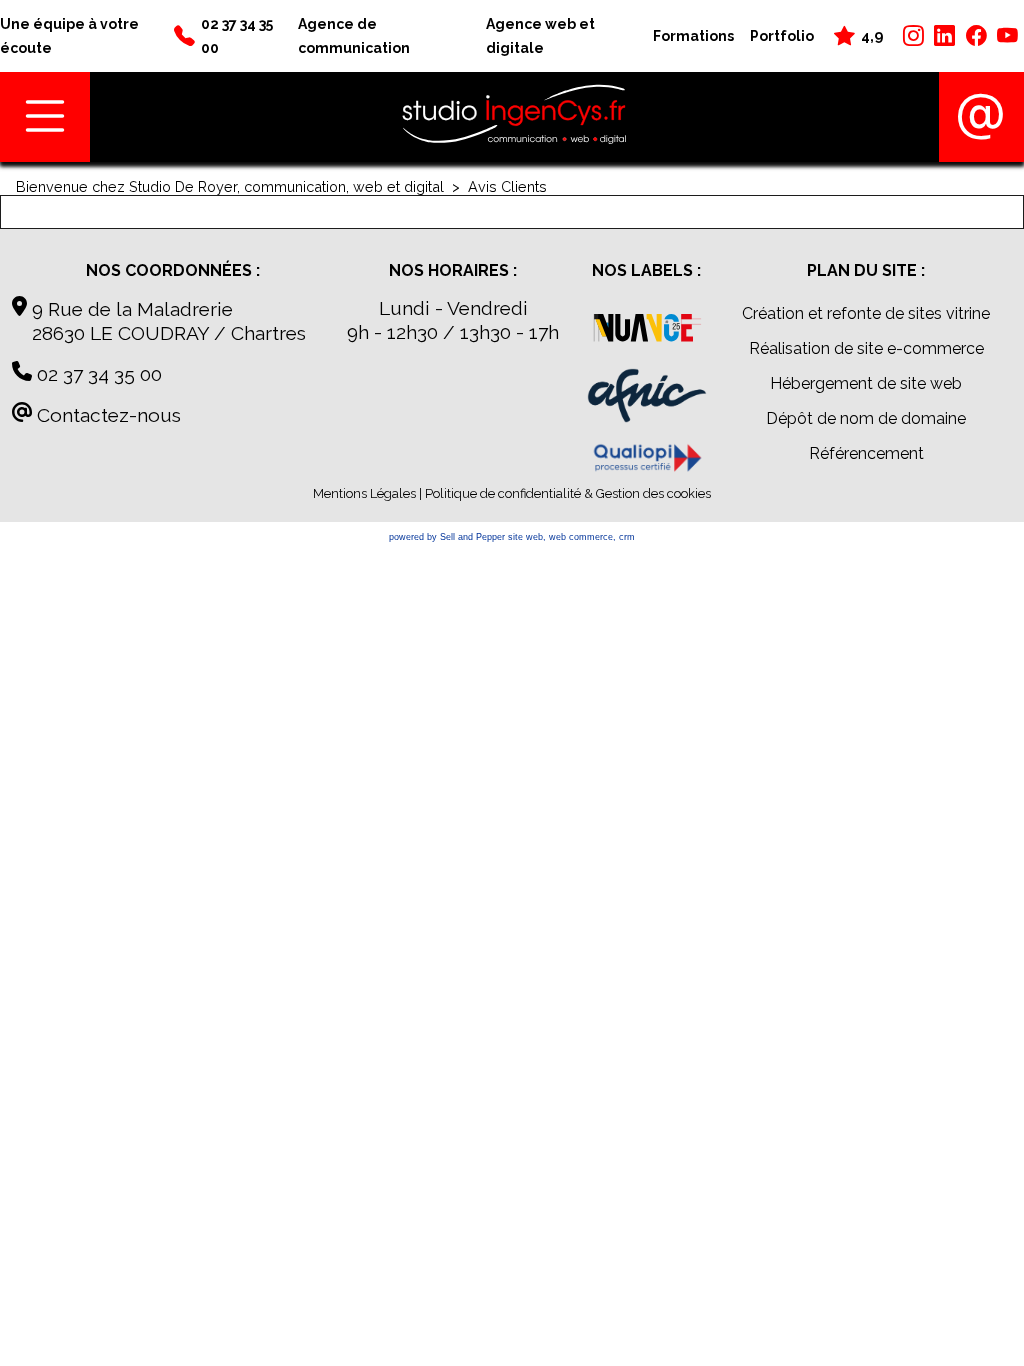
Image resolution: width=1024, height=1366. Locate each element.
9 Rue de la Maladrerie (130, 309)
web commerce (581, 537)
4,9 (872, 35)
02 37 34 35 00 (97, 374)
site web (525, 537)
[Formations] (647, 460)
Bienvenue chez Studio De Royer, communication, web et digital (230, 186)
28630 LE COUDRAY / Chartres (159, 333)
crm (627, 537)
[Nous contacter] (981, 117)
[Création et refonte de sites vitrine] (647, 332)
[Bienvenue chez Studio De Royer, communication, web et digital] (514, 117)
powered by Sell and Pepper (447, 537)
